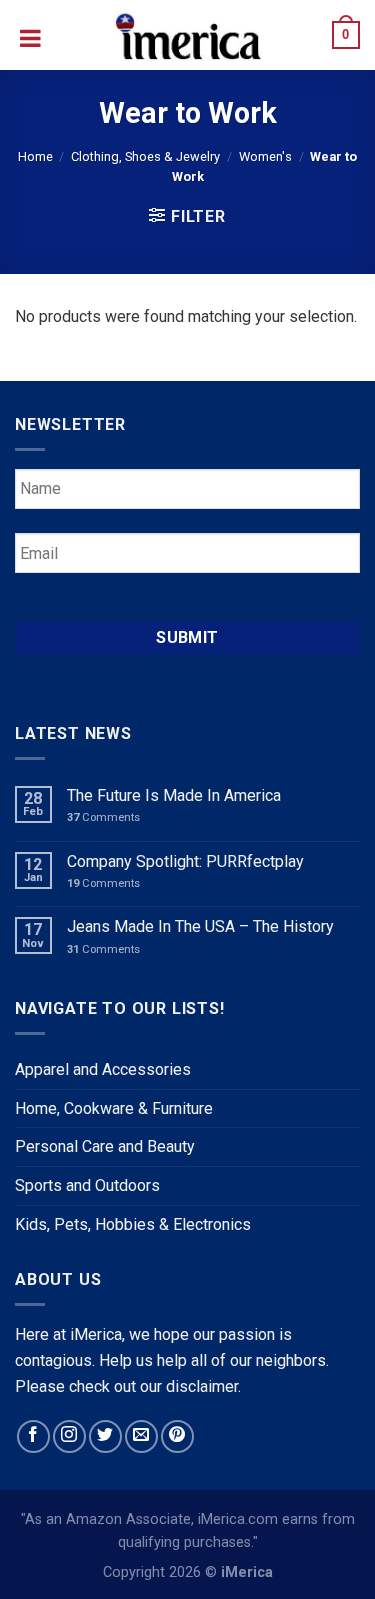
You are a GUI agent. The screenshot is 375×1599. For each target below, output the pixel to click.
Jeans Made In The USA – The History (200, 926)
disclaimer (202, 1386)
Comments (103, 817)
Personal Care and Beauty (105, 1146)
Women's (265, 156)
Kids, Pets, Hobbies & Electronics (133, 1224)
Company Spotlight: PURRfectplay (185, 861)
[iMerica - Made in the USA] (187, 35)
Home (35, 156)
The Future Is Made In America (174, 795)
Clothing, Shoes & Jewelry (145, 156)
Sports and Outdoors (87, 1185)
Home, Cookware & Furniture (114, 1108)
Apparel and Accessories (103, 1069)
